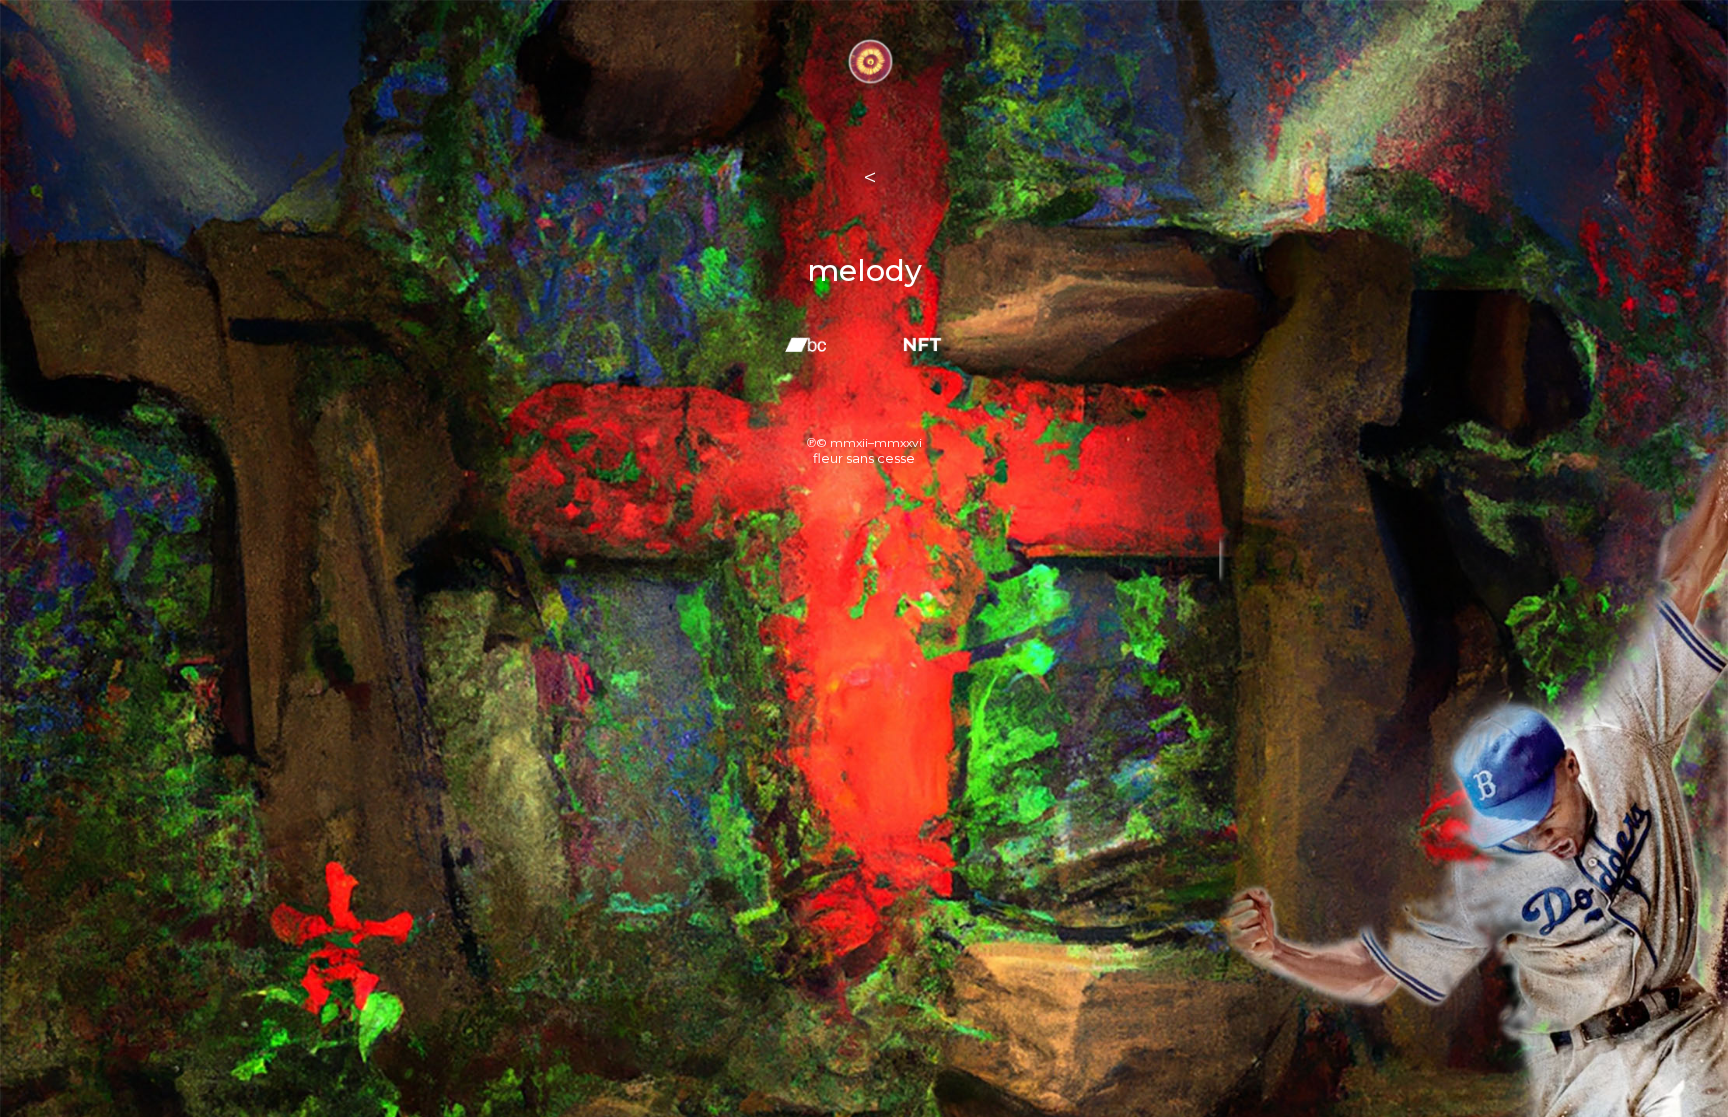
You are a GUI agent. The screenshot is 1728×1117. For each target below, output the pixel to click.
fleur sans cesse (864, 458)
